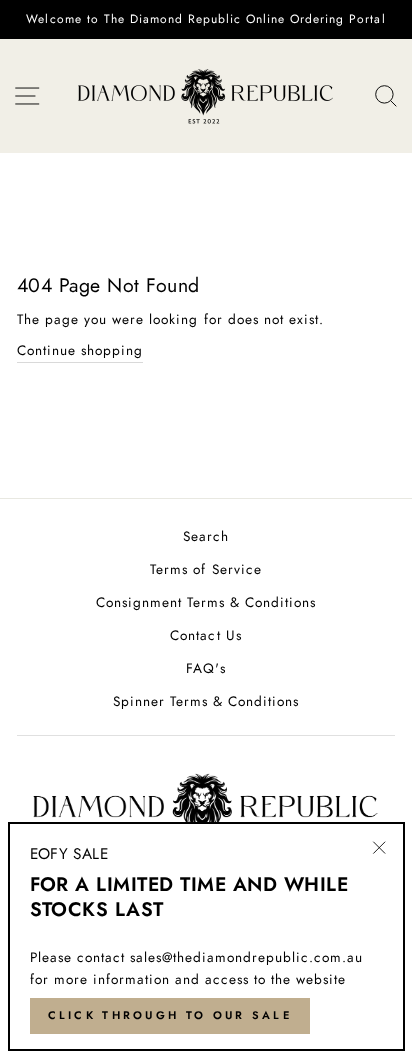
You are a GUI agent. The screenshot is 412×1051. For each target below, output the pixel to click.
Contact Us (205, 635)
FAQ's (205, 668)
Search (206, 536)
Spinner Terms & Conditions (206, 701)
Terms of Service (205, 569)
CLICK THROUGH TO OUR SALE (170, 1015)
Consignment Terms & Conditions (206, 602)
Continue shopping (80, 350)
